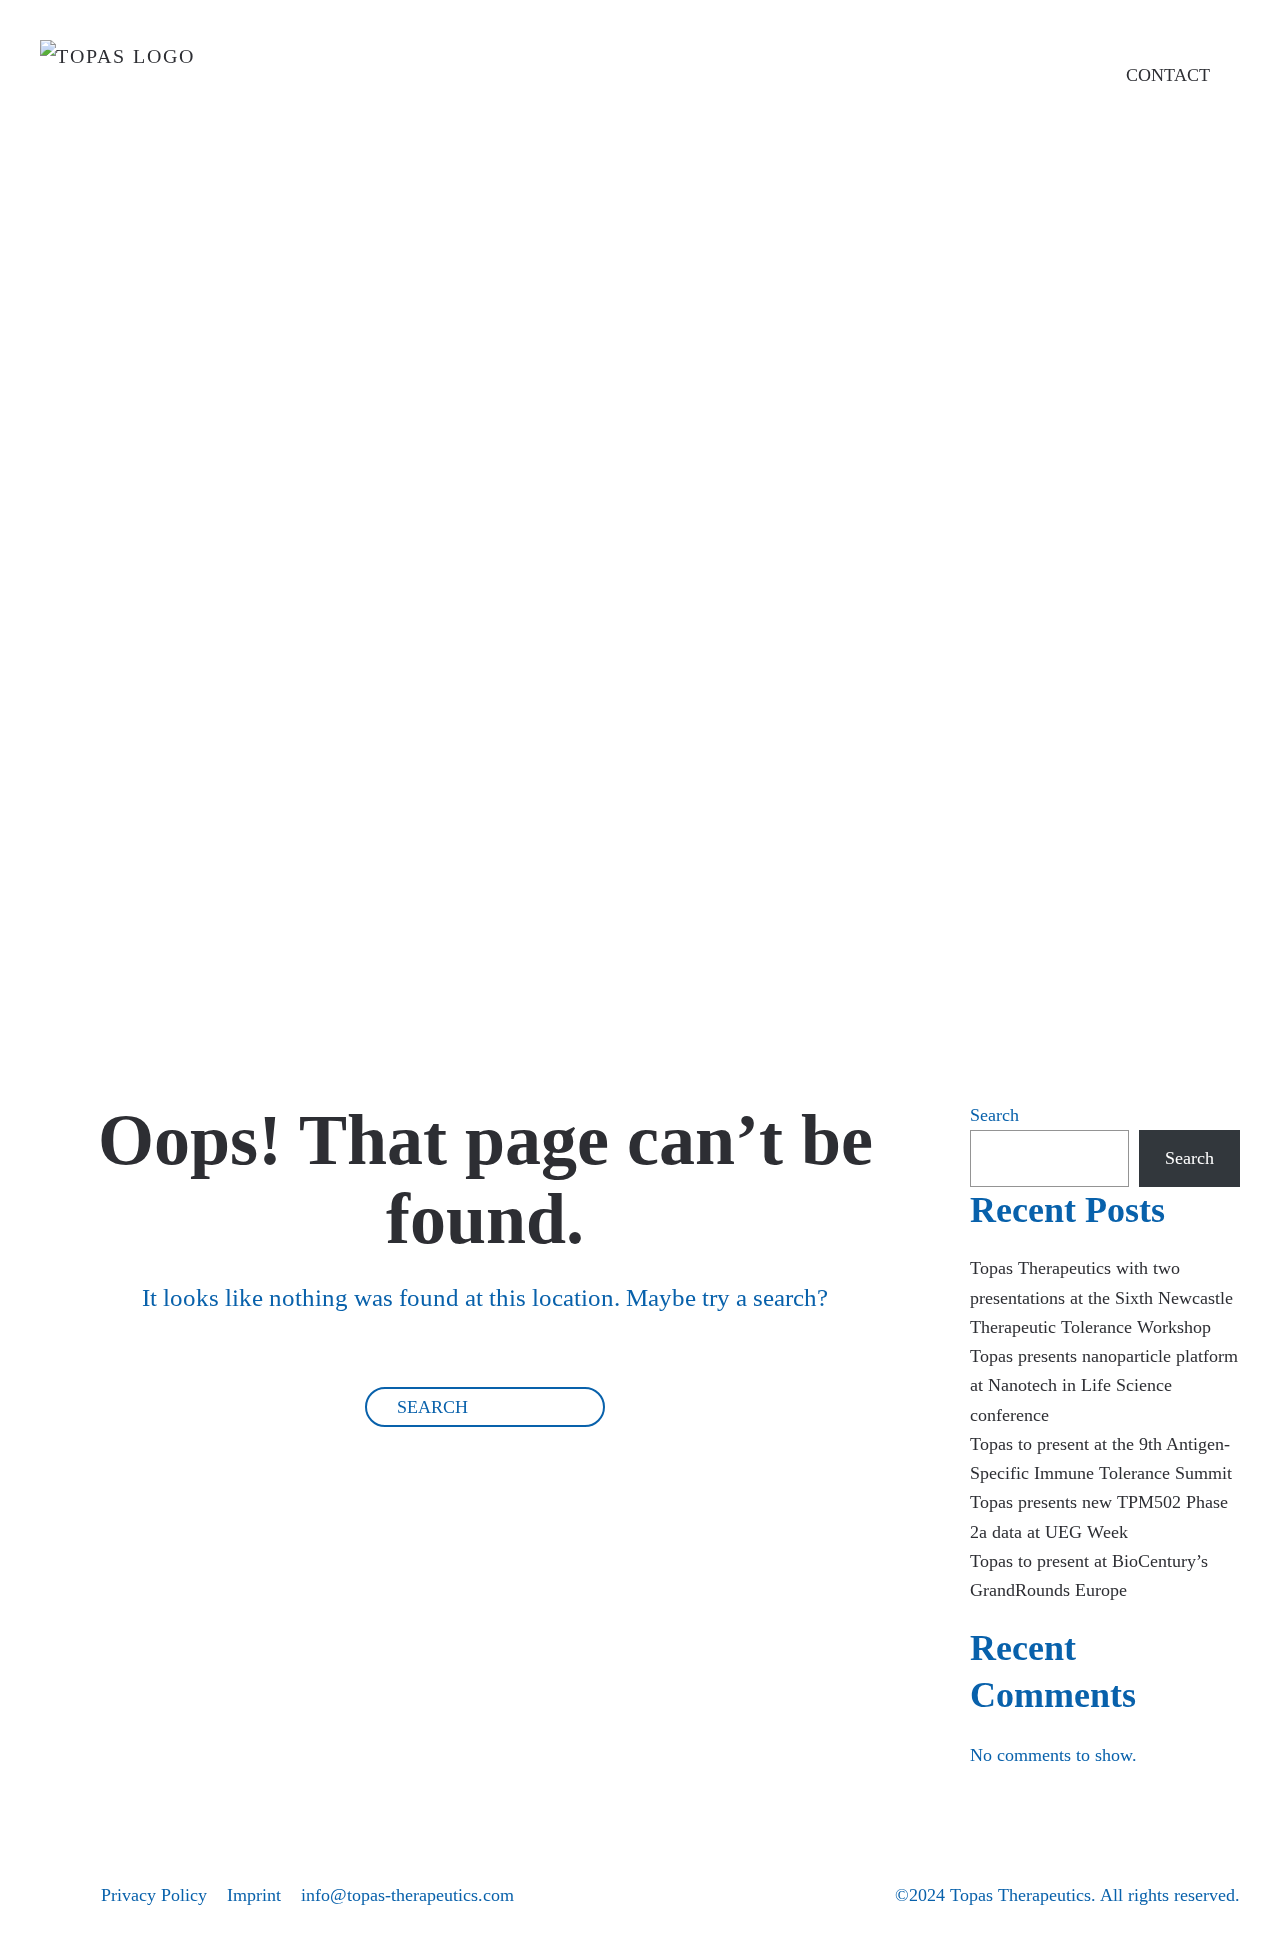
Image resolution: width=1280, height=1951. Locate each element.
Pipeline (648, 600)
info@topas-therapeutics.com (407, 1895)
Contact (646, 892)
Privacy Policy (154, 1895)
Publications (720, 795)
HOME (636, 309)
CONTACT (1168, 75)
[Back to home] (167, 85)
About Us (671, 406)
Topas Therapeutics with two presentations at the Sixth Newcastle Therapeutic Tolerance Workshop (1101, 1297)
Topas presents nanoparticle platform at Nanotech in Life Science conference (1104, 1385)
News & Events (768, 698)
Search (994, 1115)
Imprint (254, 1895)
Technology (703, 503)
